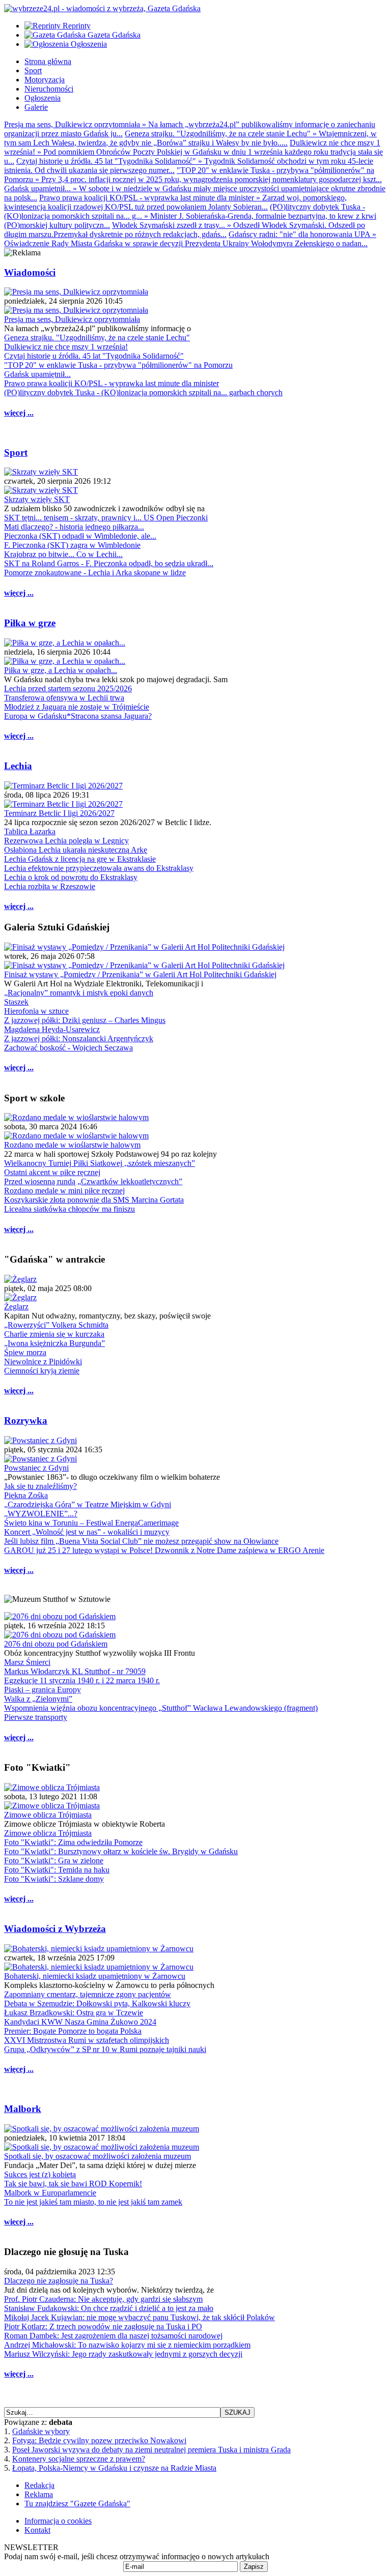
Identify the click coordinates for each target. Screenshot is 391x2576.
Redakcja (39, 2485)
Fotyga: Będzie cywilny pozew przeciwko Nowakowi (99, 2440)
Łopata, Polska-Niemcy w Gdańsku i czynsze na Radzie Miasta (114, 2468)
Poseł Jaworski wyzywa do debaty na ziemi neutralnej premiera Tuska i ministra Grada (151, 2450)
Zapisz (254, 2567)
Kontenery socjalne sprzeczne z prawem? (79, 2459)
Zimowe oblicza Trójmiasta (48, 1815)
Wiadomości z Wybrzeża (55, 1929)
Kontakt (37, 2530)
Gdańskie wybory (41, 2431)
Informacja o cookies (58, 2521)
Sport (16, 452)
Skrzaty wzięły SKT (37, 499)
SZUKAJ (238, 2412)
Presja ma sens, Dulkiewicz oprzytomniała (72, 319)
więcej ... (19, 413)
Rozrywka (26, 1421)
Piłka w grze (30, 623)
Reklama (39, 2494)
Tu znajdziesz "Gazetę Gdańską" (77, 2504)
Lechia (18, 766)
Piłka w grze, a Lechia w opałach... (61, 670)
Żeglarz (16, 1307)
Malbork (23, 2109)
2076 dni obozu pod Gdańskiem (56, 1644)
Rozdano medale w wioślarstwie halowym (72, 1145)
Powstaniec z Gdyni (36, 1468)
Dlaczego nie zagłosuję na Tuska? (59, 2281)
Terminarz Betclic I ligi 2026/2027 (59, 813)
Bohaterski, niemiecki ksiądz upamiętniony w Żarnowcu (95, 1976)
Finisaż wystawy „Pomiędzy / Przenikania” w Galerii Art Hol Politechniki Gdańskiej (140, 974)
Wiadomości (30, 272)
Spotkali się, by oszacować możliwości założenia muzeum (97, 2156)
